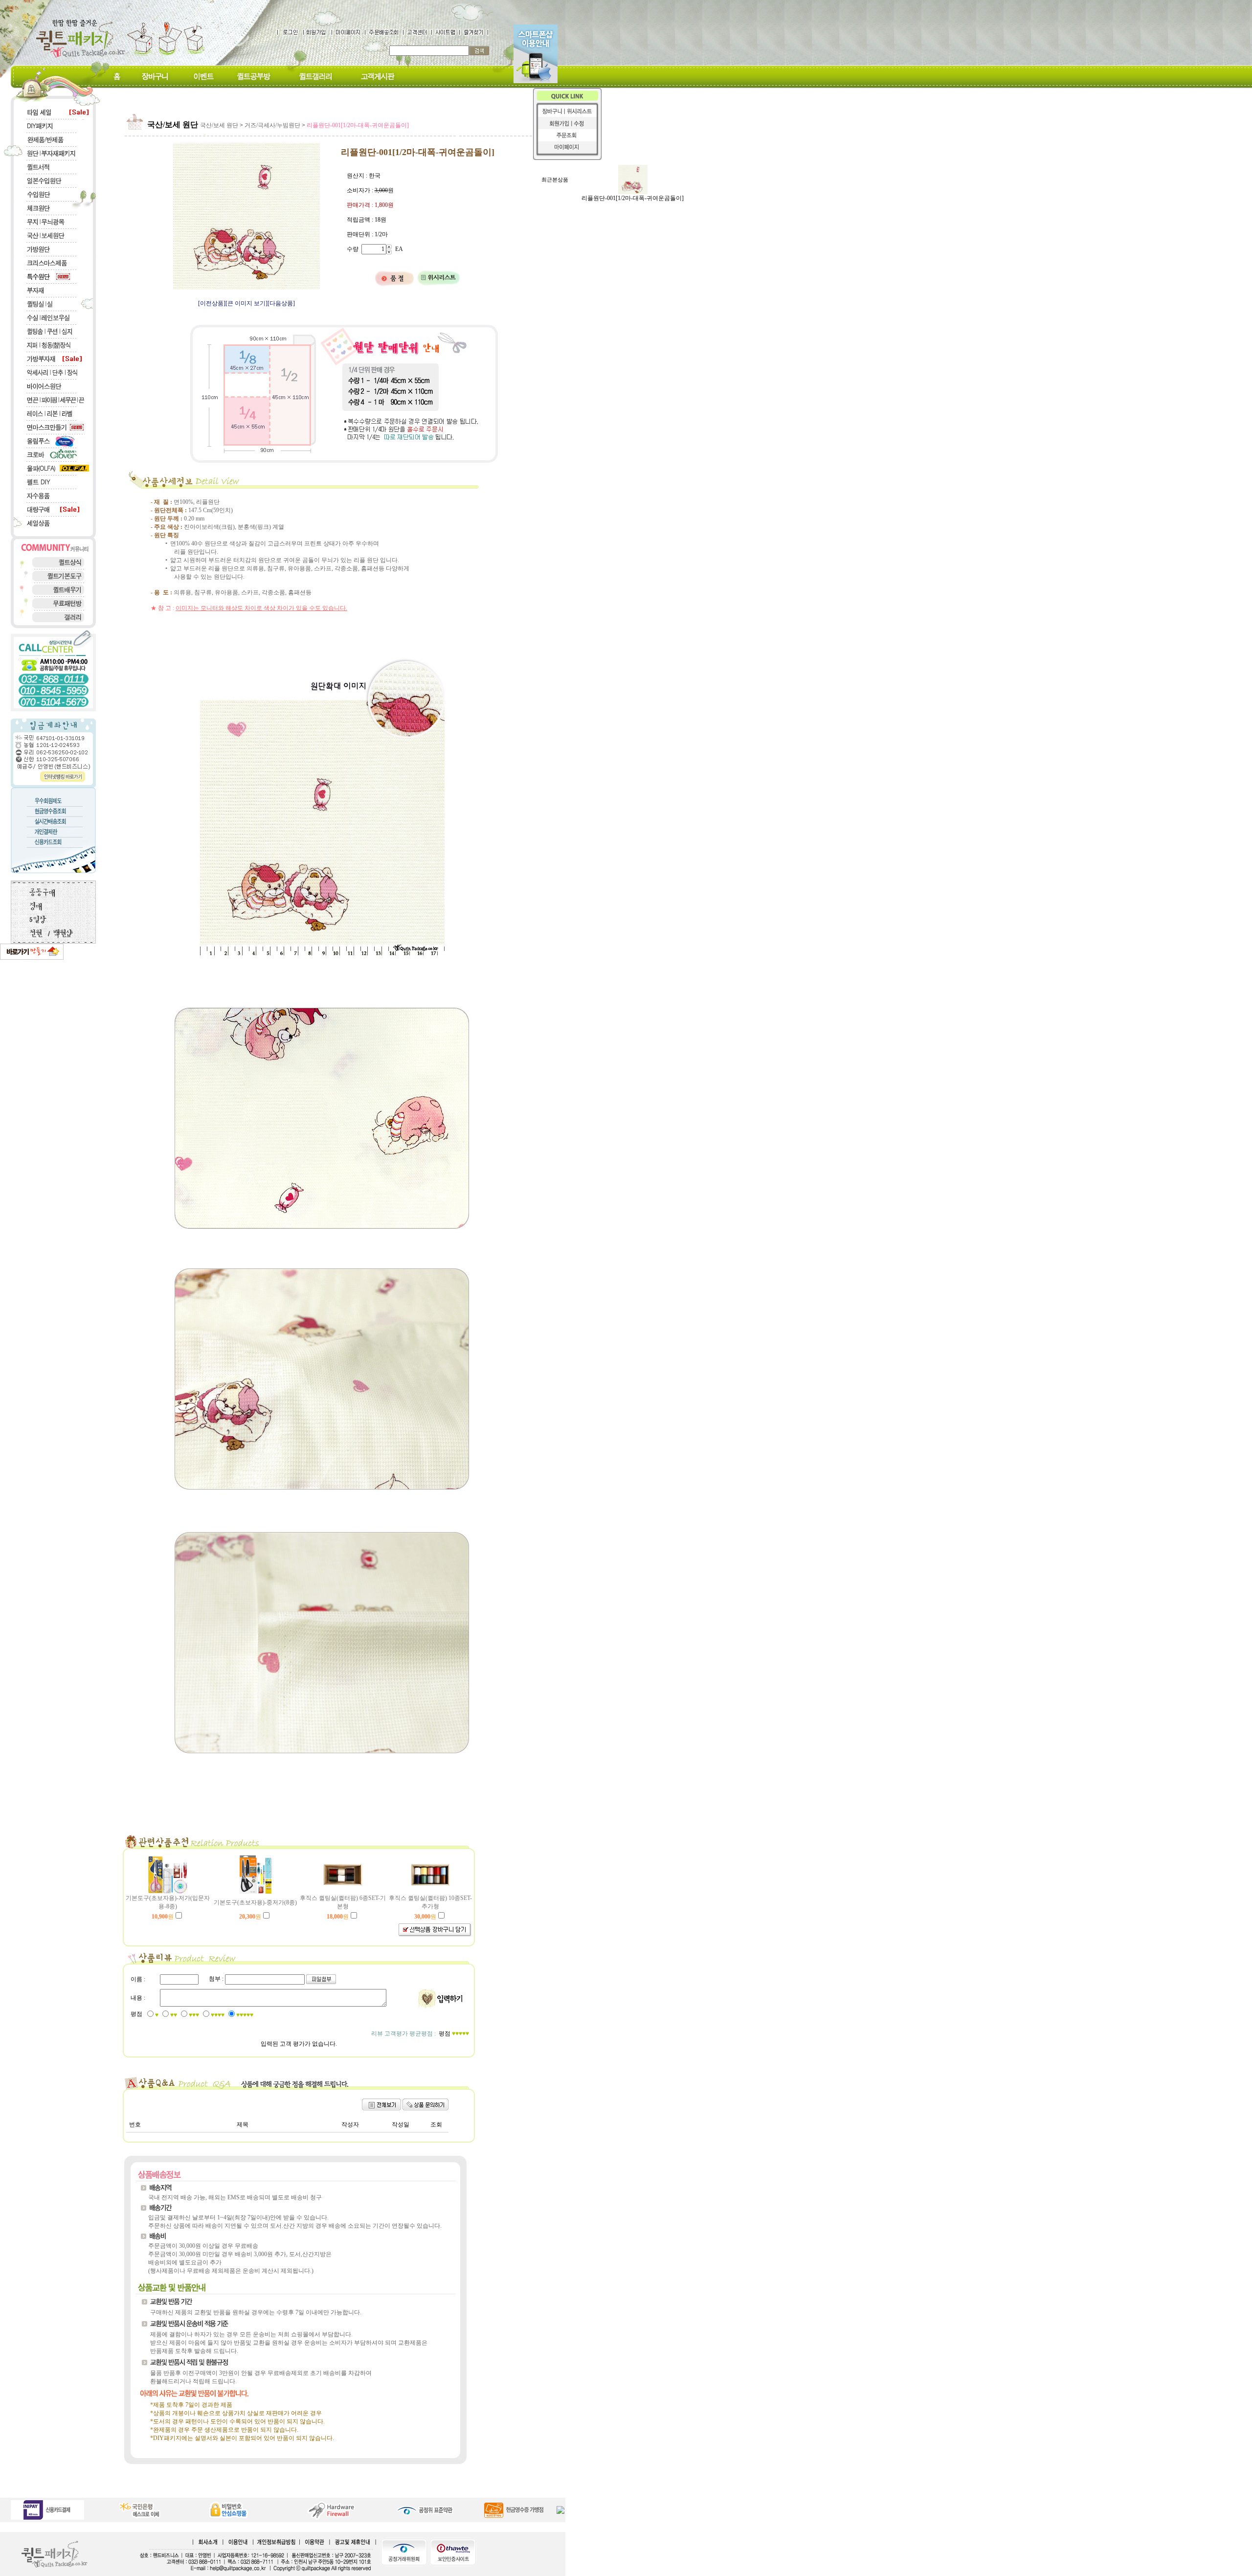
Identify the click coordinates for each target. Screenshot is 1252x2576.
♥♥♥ (194, 2015)
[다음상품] (281, 303)
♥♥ (174, 2015)
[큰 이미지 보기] (246, 303)
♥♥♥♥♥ (245, 2015)
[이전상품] (212, 303)
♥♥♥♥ (218, 2015)
